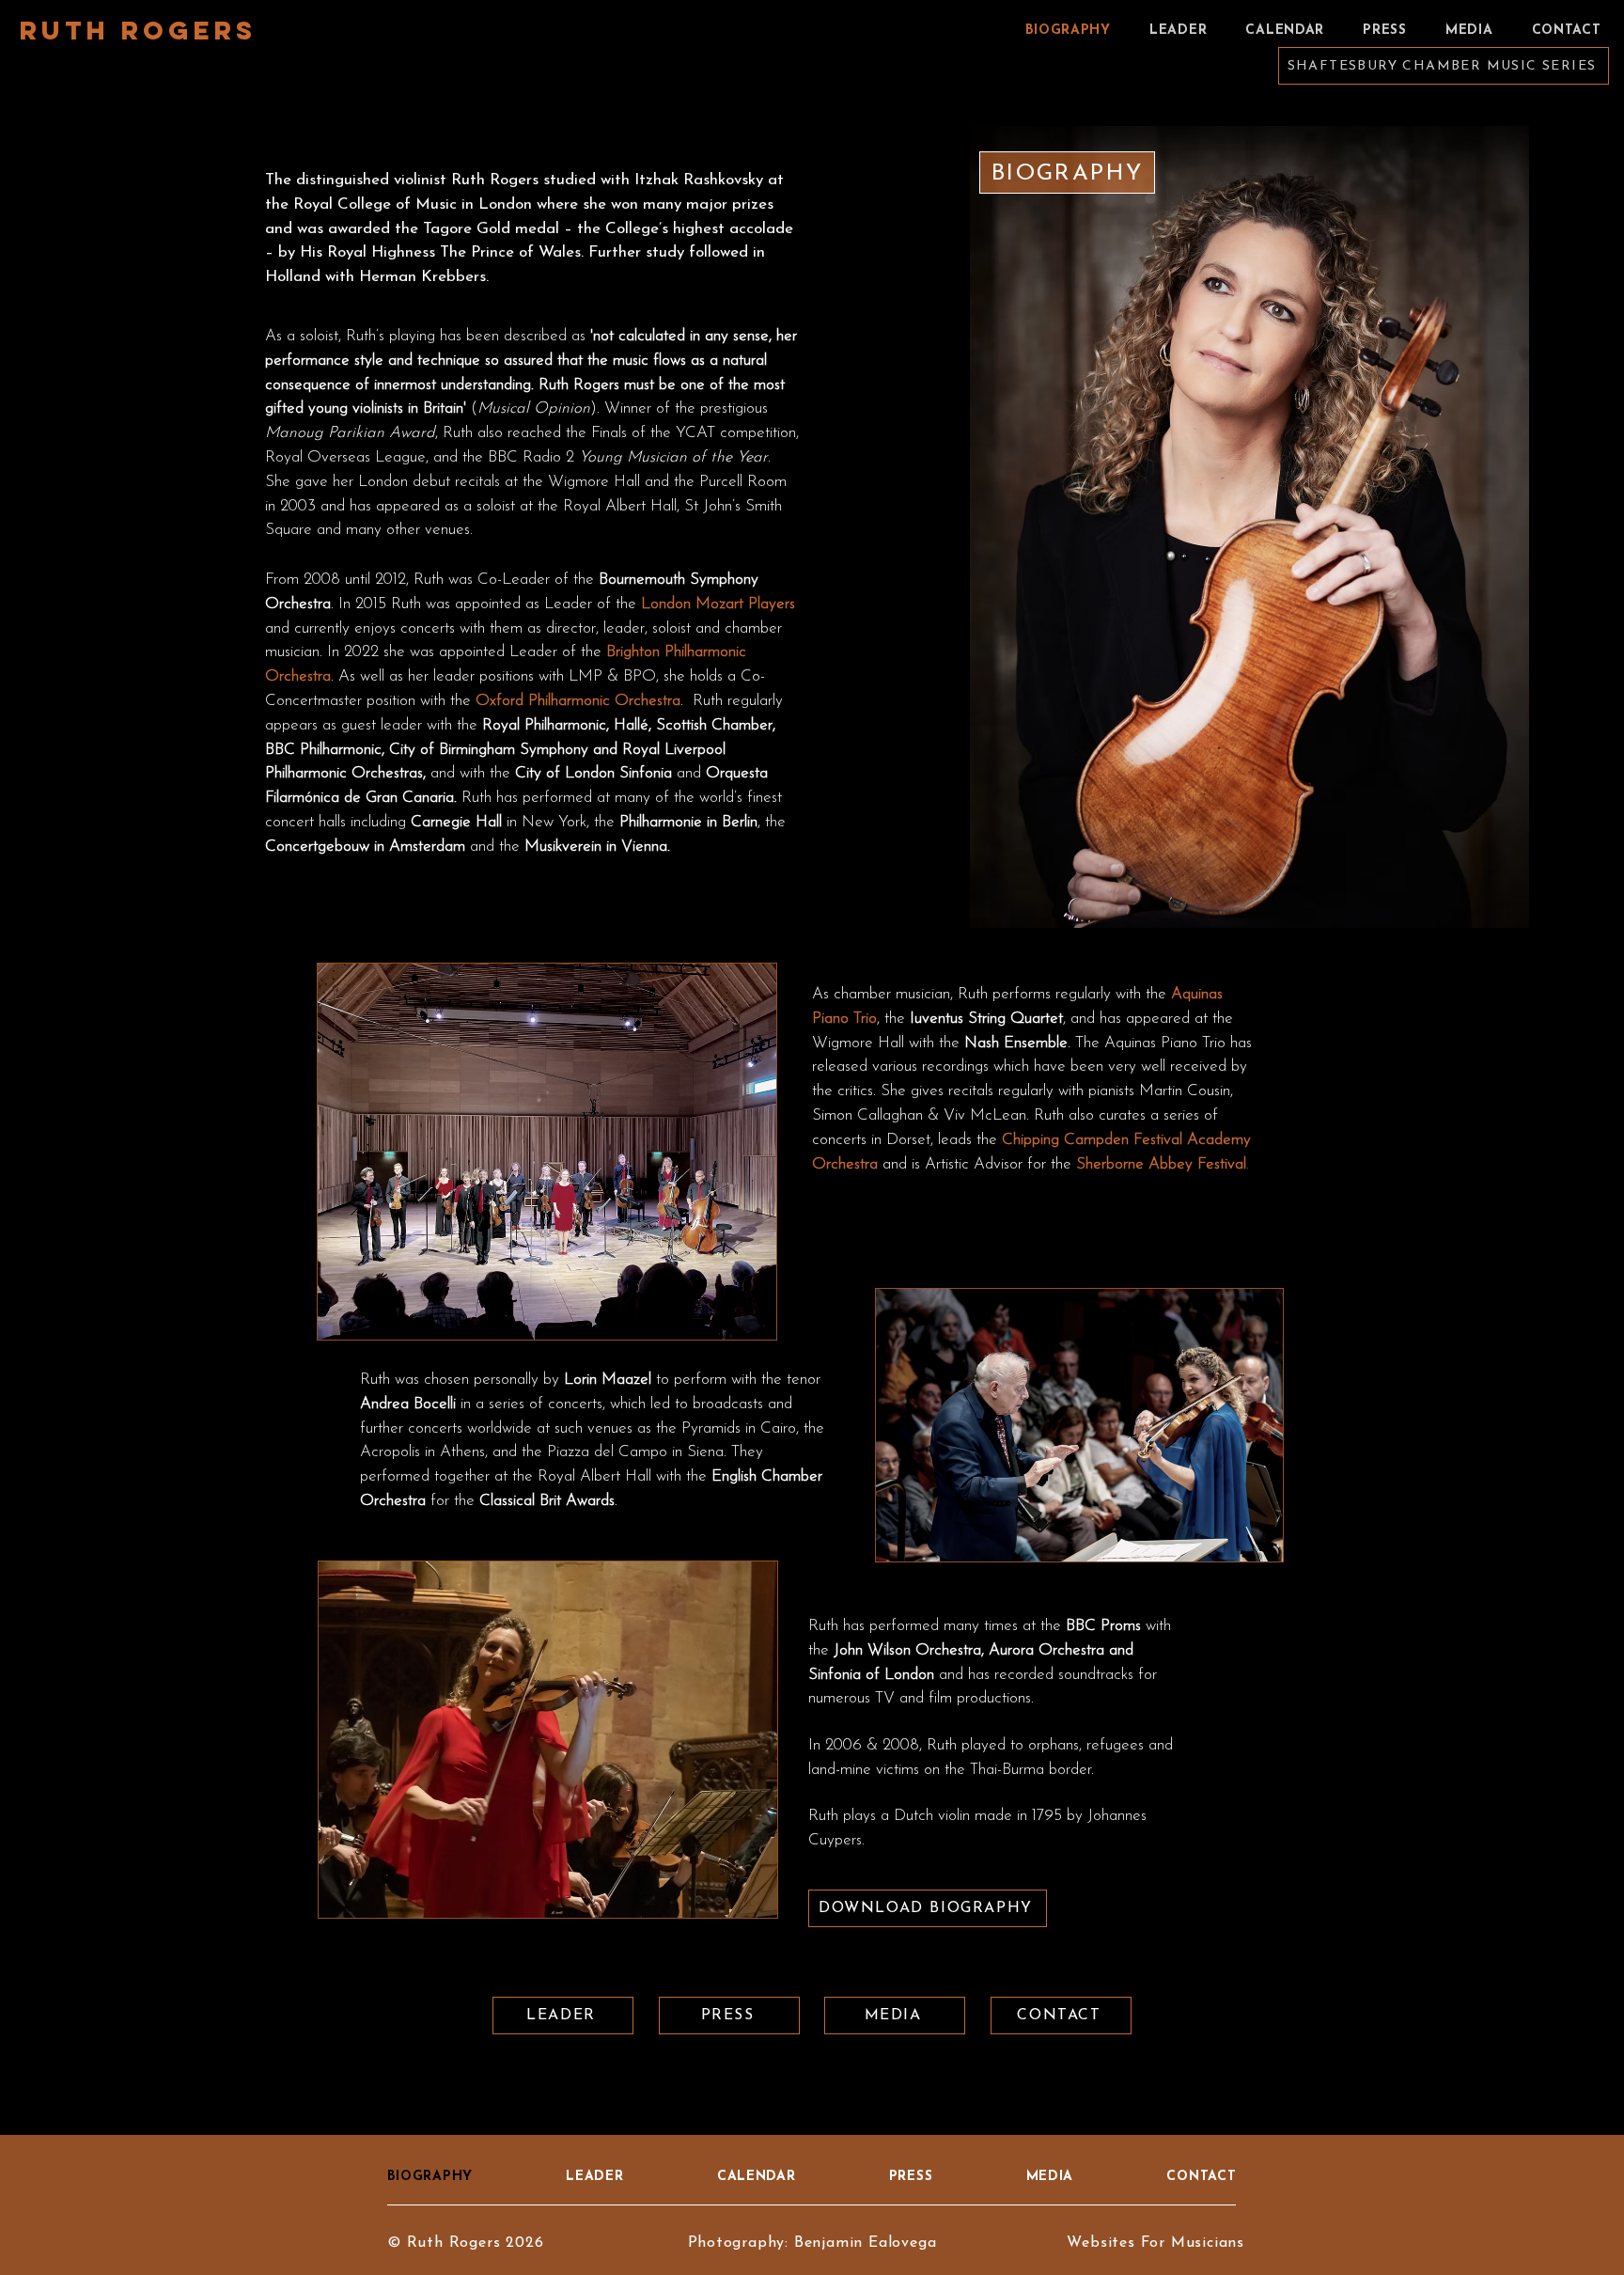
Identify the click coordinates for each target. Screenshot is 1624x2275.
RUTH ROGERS (138, 30)
